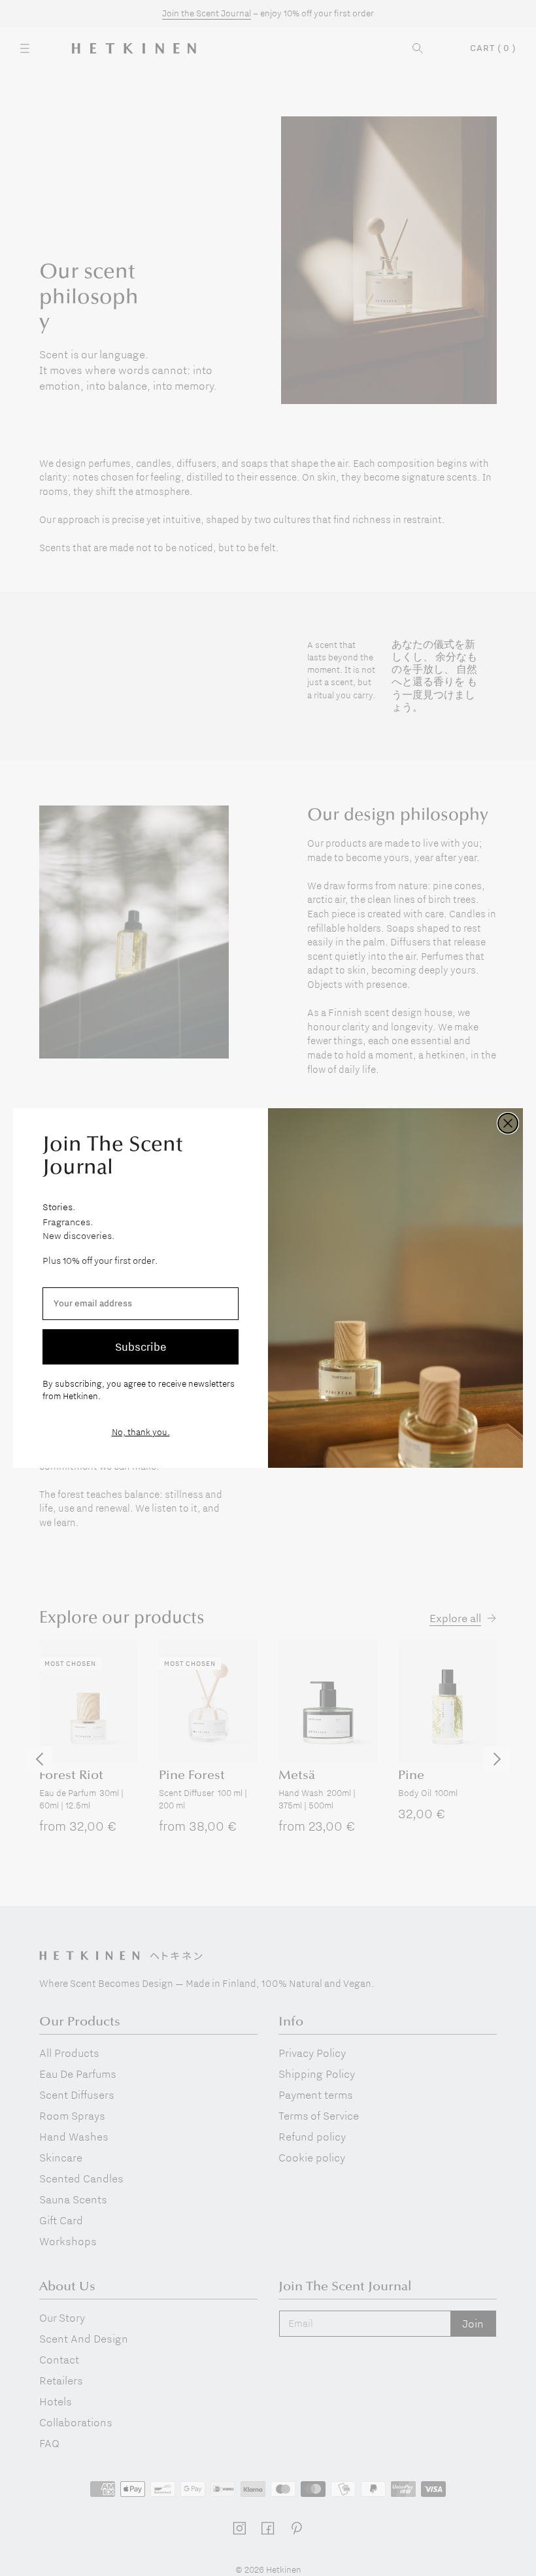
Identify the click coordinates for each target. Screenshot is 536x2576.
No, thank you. (141, 1432)
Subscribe (141, 1347)
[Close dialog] (508, 1123)
